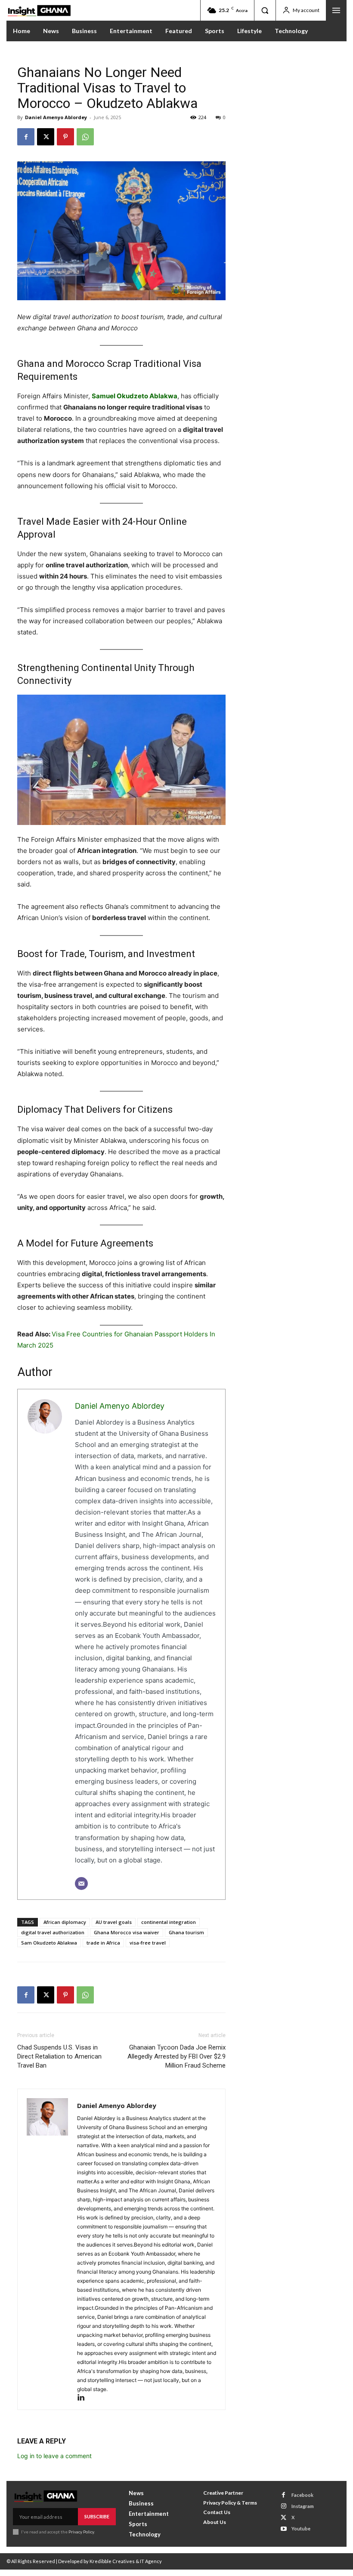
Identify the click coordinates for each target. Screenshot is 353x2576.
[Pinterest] (65, 137)
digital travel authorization (53, 1932)
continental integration (169, 1922)
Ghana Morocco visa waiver (127, 1932)
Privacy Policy (81, 2532)
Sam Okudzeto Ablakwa (49, 1943)
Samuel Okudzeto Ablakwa (135, 396)
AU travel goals (114, 1922)
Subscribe (97, 2516)
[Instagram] (283, 2506)
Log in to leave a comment (54, 2456)
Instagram (303, 2506)
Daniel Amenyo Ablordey (56, 117)
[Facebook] (26, 137)
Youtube (301, 2528)
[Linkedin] (84, 2398)
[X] (46, 137)
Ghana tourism (186, 1932)
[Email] (81, 1884)
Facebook (302, 2495)
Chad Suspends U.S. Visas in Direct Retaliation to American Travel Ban (59, 2056)
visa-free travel (148, 1943)
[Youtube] (283, 2529)
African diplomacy (65, 1922)
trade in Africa (103, 1943)
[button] (265, 10)
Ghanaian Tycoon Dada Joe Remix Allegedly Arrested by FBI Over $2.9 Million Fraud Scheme (176, 2056)
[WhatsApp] (85, 137)
